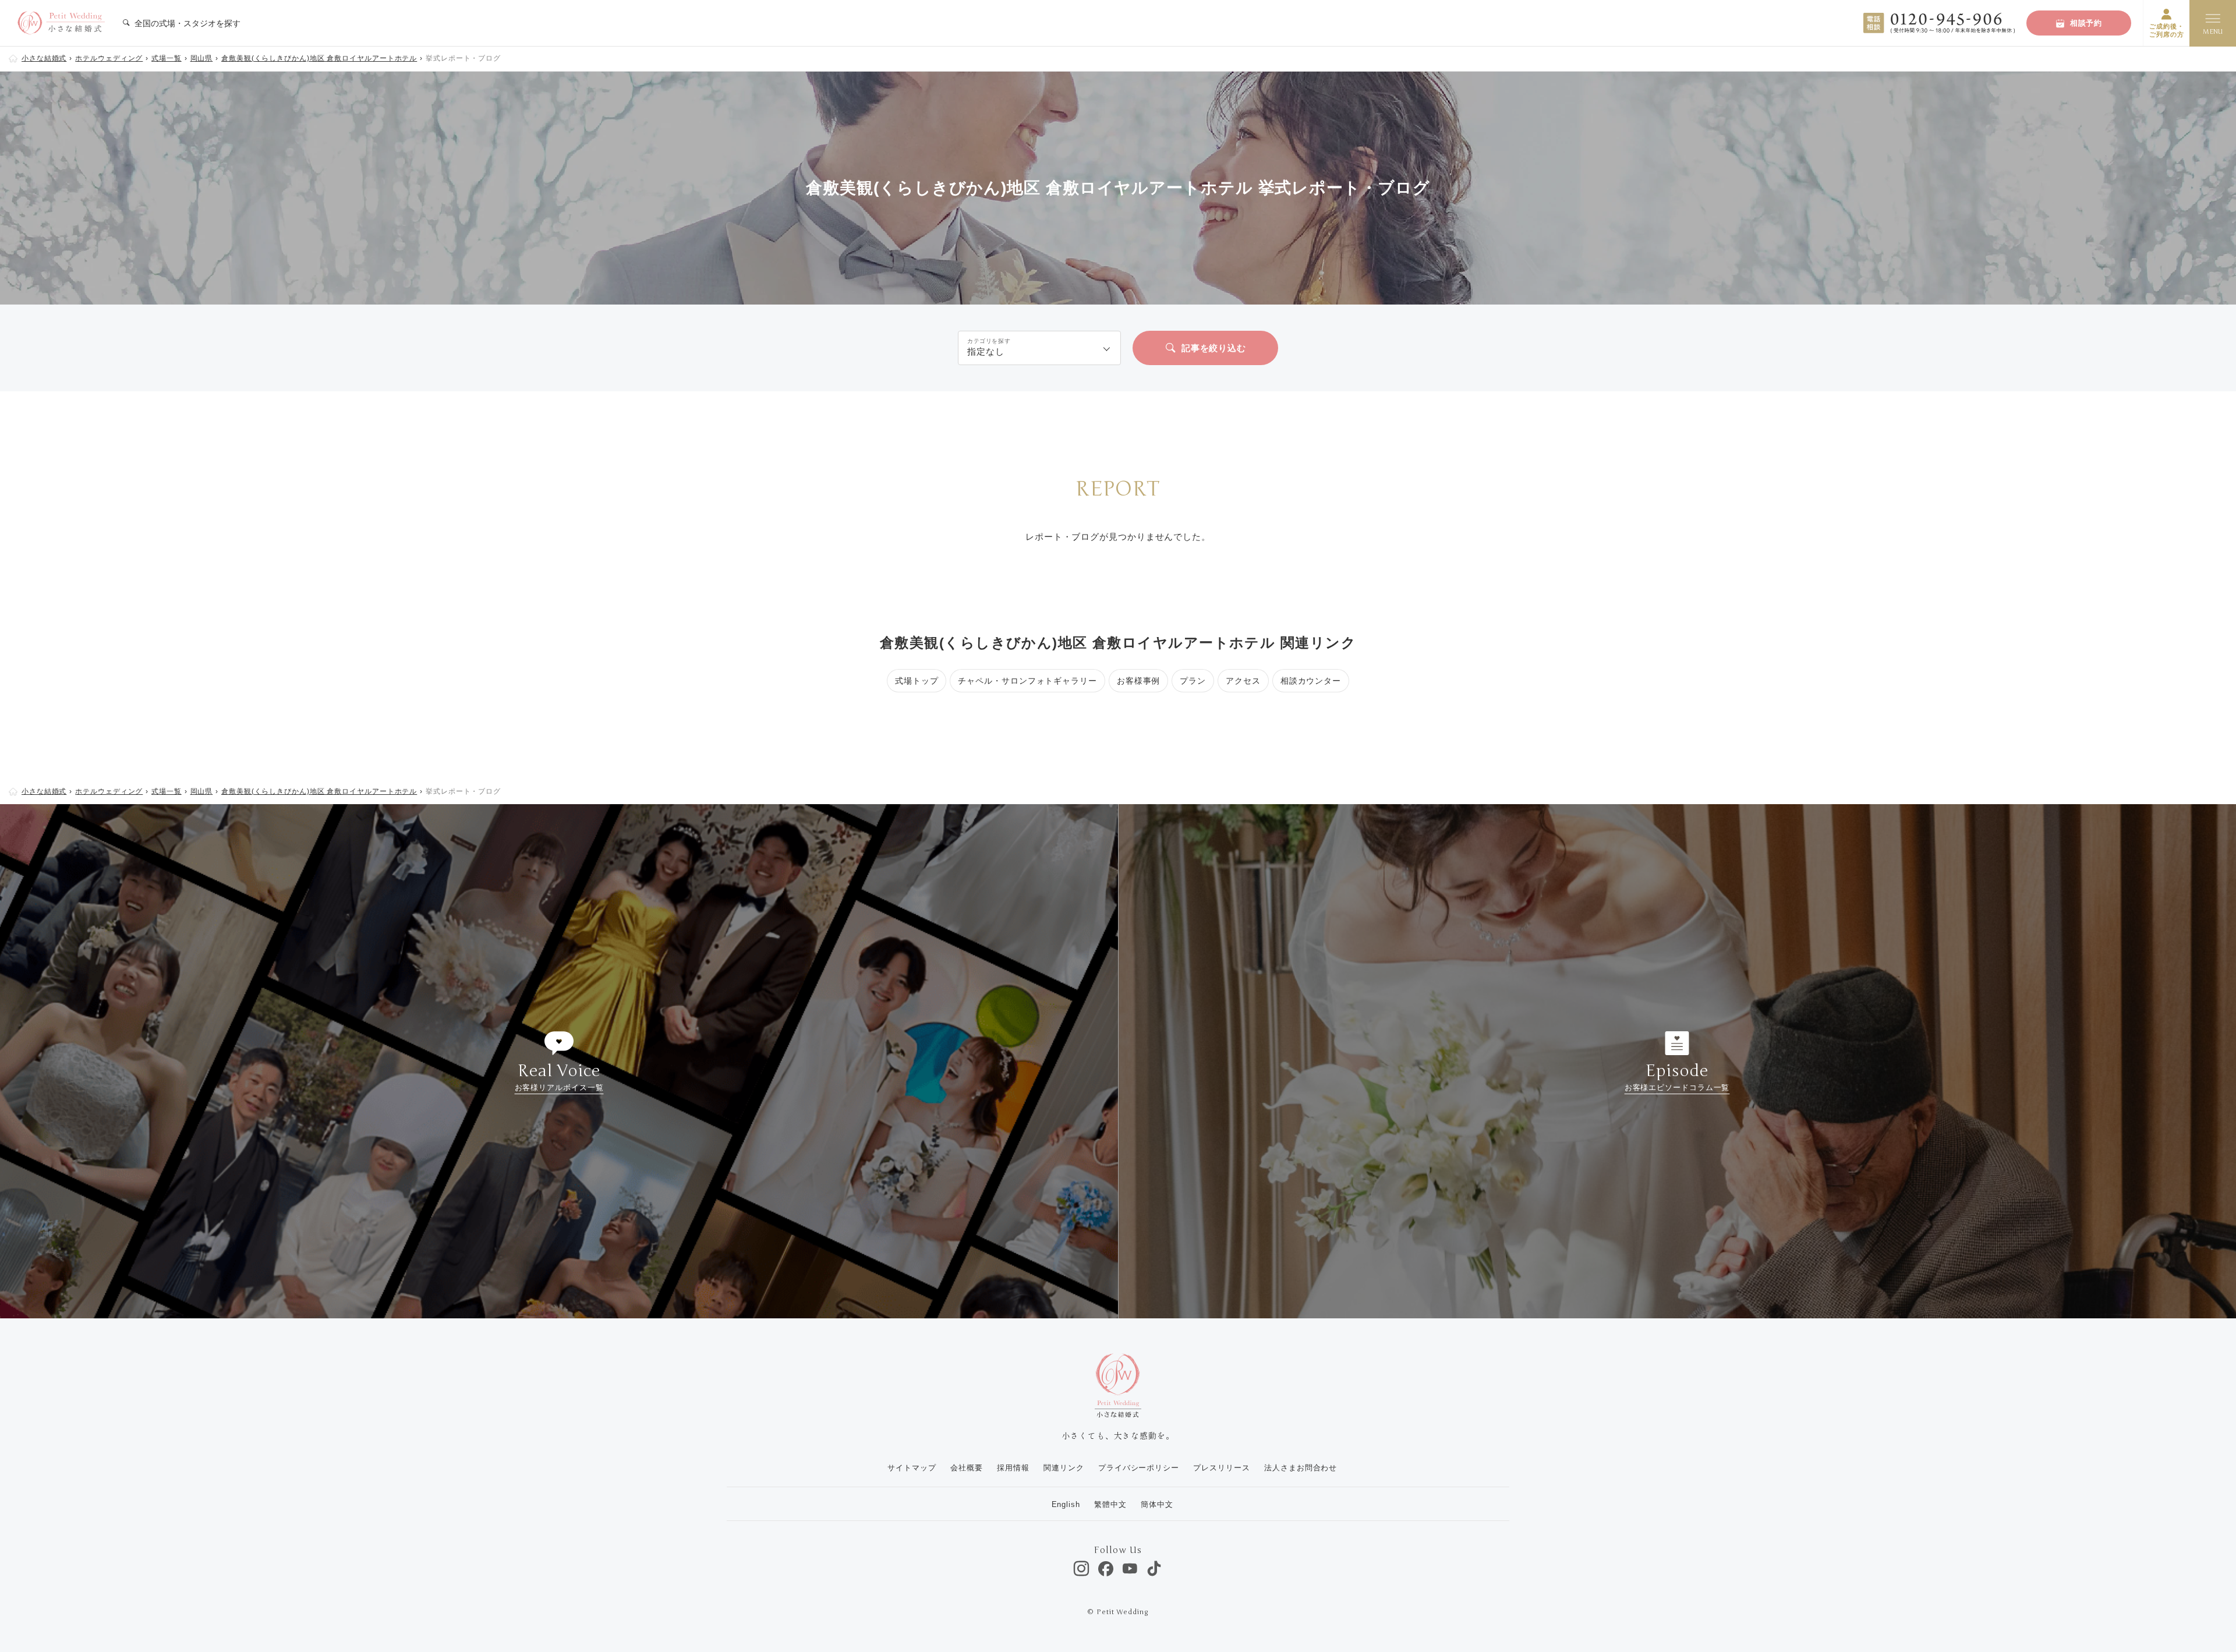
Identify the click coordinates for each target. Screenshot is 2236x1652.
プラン (1193, 681)
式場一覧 (167, 58)
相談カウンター (1311, 681)
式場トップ (917, 681)
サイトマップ (912, 1468)
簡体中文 (1157, 1504)
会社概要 (967, 1468)
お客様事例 (1139, 681)
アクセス (1243, 681)
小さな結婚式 (44, 58)
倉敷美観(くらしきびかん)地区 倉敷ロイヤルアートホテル (319, 58)
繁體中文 (1110, 1504)
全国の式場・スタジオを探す (186, 23)
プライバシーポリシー (1139, 1468)
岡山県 (202, 58)
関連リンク (1064, 1468)
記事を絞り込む (1214, 348)
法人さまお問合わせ (1301, 1468)
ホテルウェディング (109, 58)
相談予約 (2086, 23)
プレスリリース (1221, 1468)
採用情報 (1013, 1468)
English (1066, 1504)
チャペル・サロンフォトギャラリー (1027, 681)
